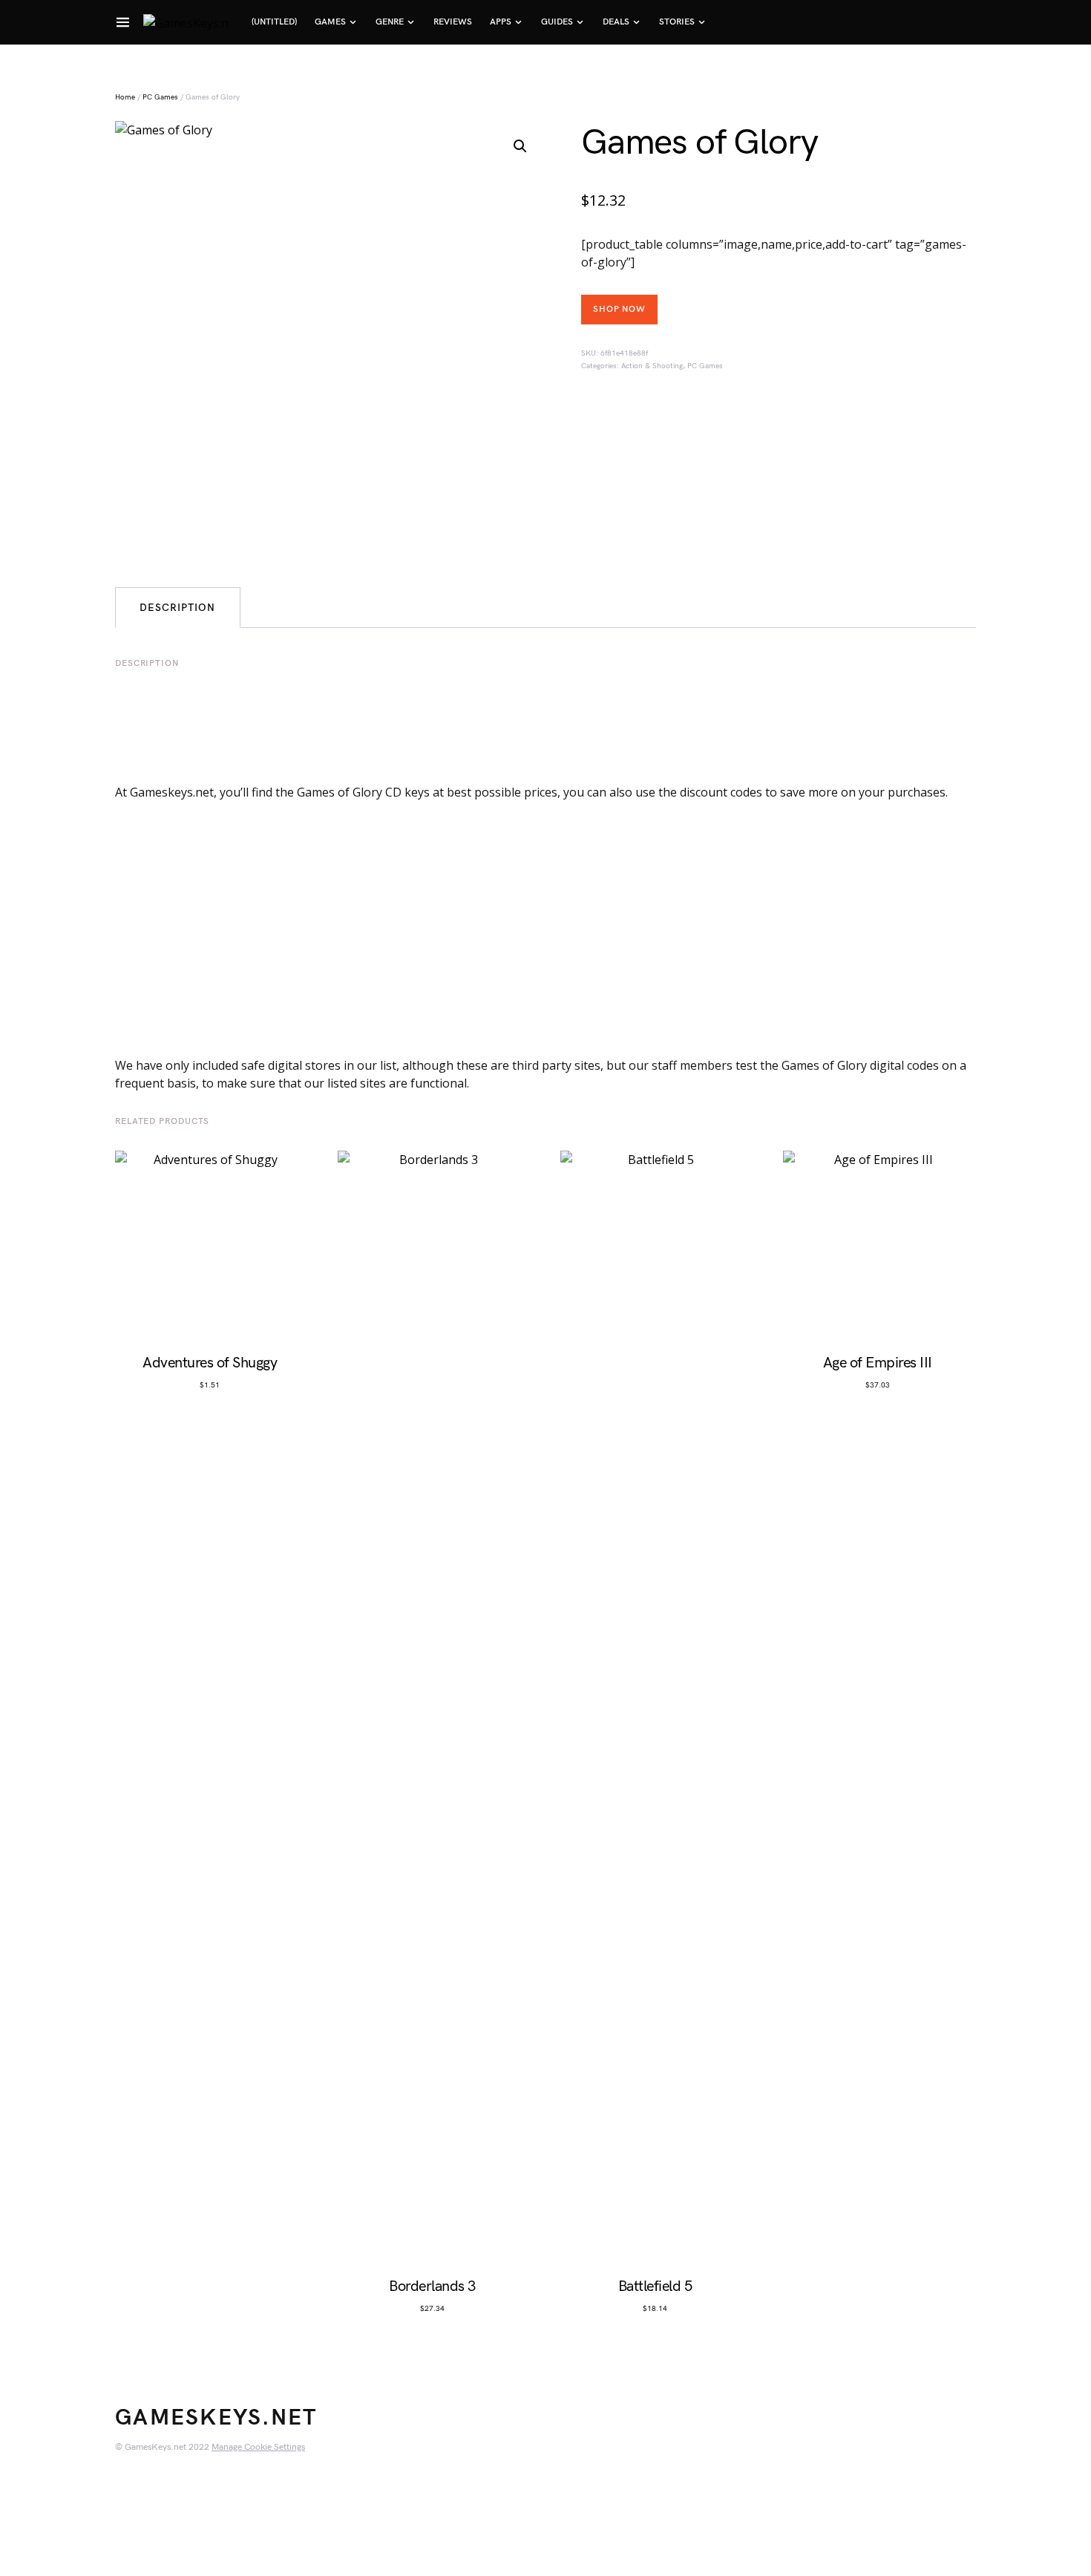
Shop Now (619, 309)
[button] (520, 146)
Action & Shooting (652, 366)
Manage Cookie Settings (258, 2447)
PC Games (160, 97)
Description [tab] (178, 608)
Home (125, 97)
